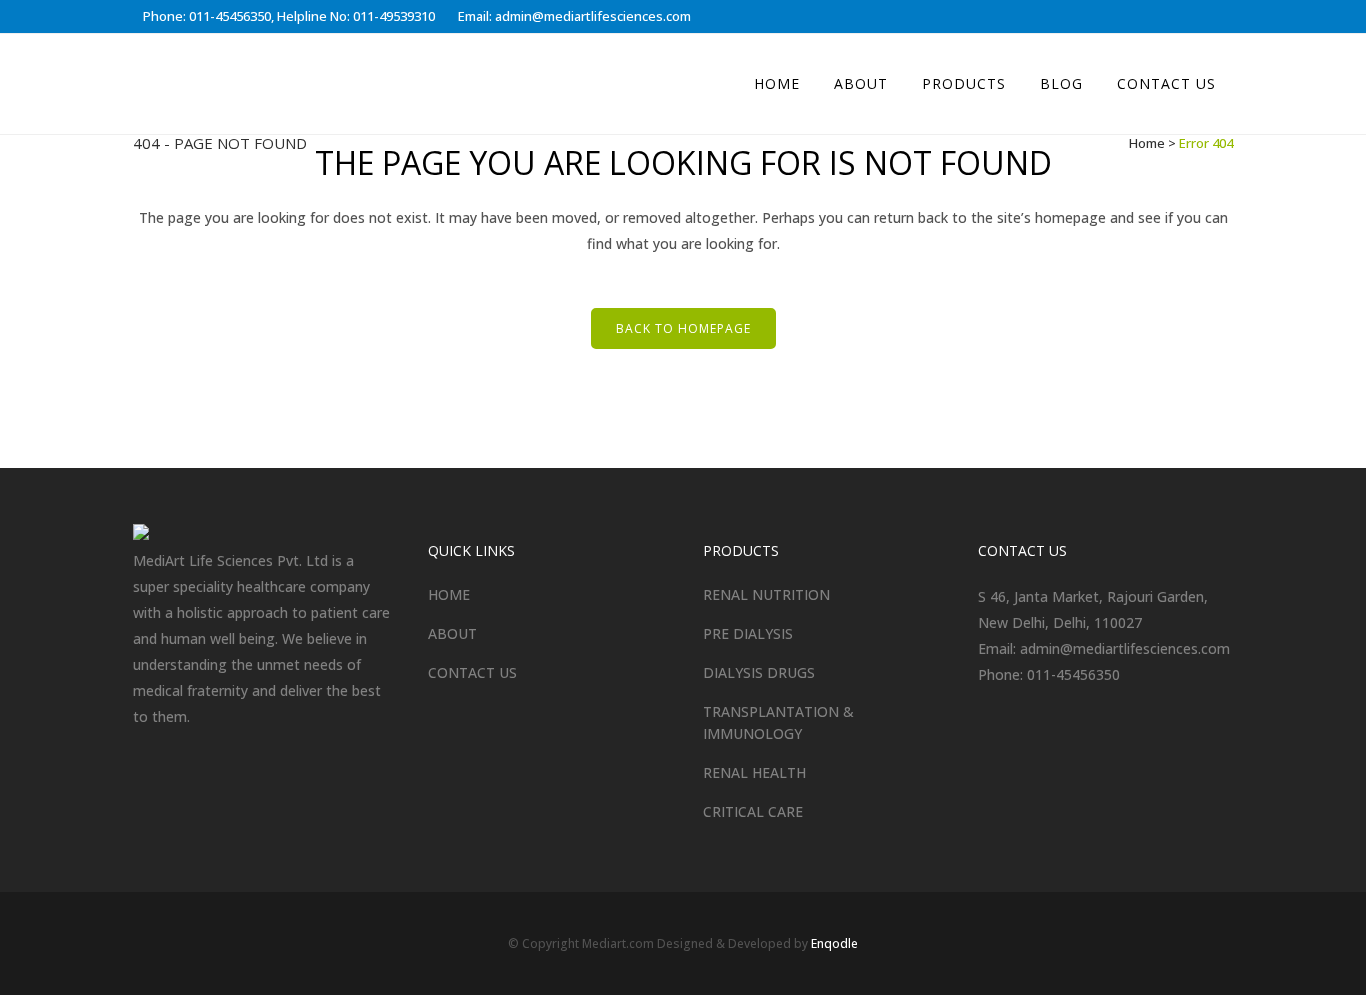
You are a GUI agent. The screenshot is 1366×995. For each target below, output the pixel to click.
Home (1147, 143)
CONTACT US (472, 672)
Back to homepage (683, 328)
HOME (449, 594)
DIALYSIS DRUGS (759, 672)
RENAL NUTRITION (766, 594)
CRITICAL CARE (753, 811)
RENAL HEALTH (754, 772)
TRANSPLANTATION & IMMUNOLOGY (778, 722)
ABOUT (452, 633)
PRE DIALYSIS (748, 633)
